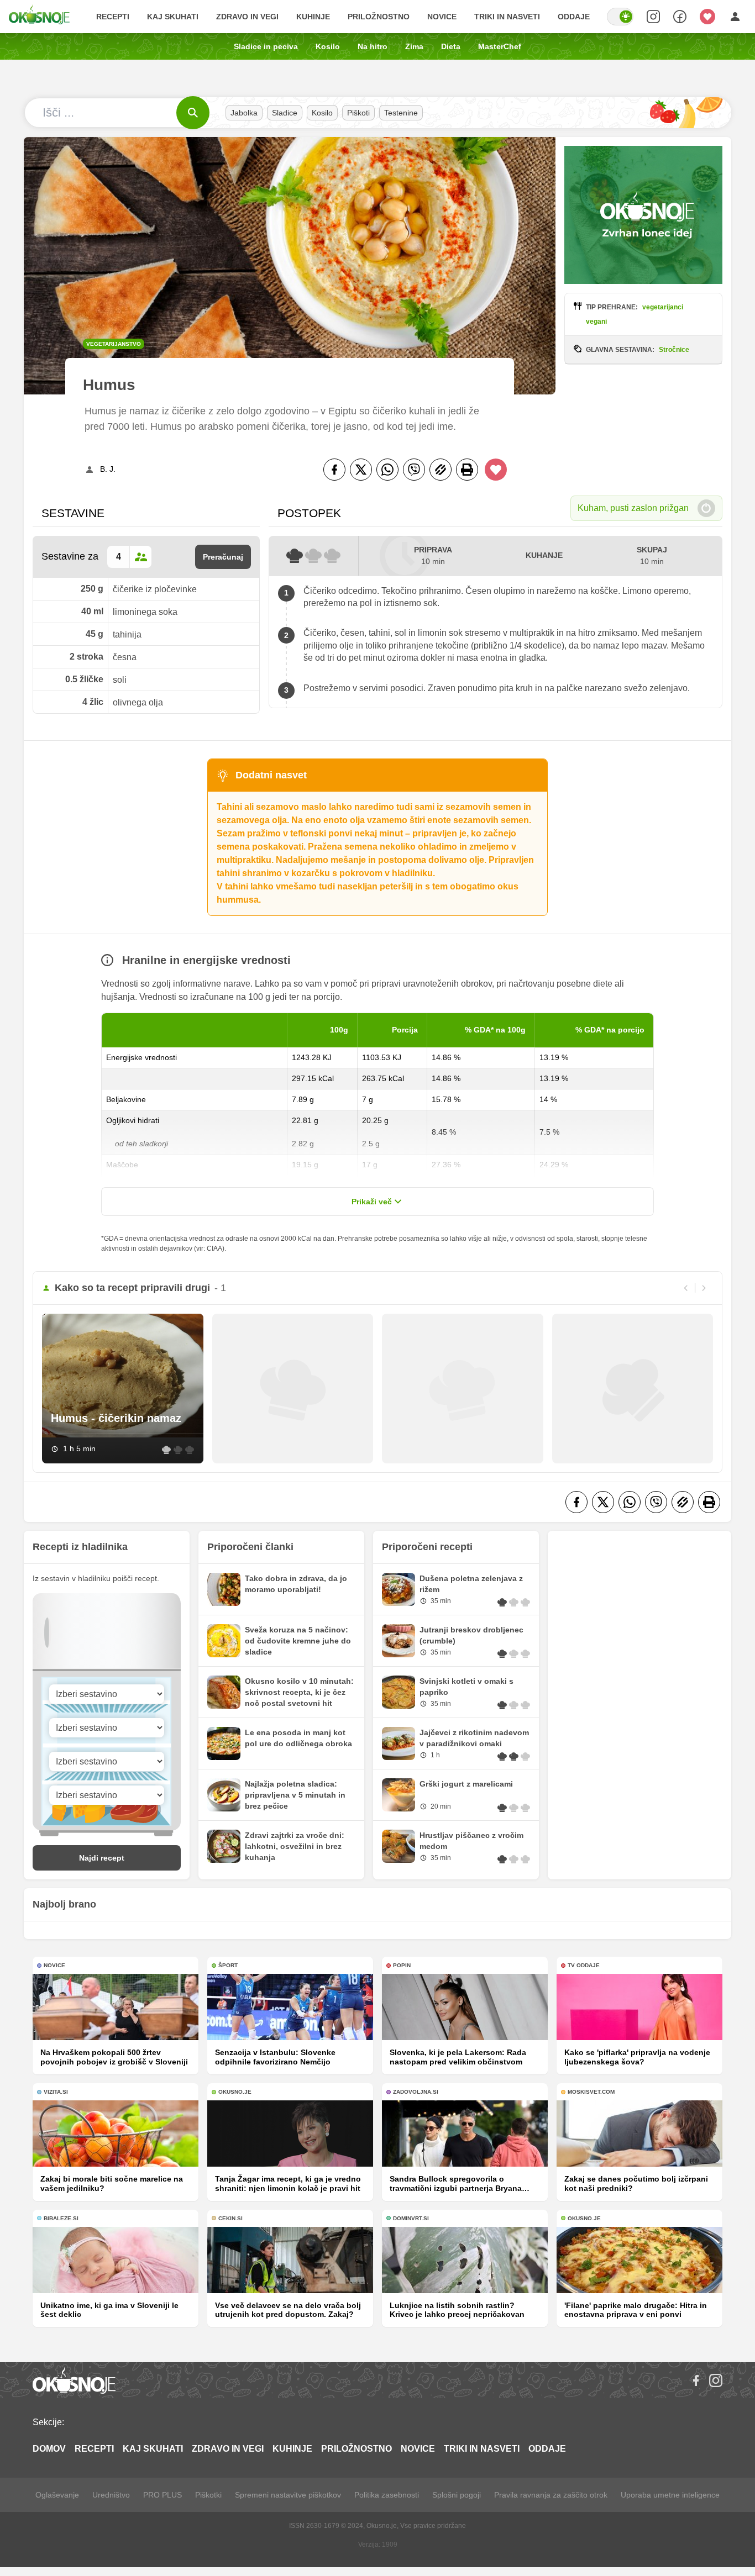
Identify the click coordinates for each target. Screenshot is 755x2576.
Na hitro (373, 46)
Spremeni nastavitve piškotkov (288, 2495)
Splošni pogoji (457, 2495)
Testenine (401, 113)
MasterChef (500, 46)
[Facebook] (334, 470)
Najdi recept (102, 1858)
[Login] (735, 17)
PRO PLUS (162, 2495)
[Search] (653, 17)
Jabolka (244, 113)
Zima (414, 46)
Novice (442, 17)
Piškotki (208, 2495)
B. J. (108, 469)
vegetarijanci (663, 307)
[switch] (620, 17)
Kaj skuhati (173, 17)
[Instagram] (716, 2380)
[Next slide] (704, 1288)
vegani (596, 322)
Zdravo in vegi (247, 17)
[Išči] (193, 113)
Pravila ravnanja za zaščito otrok (551, 2495)
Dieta (451, 46)
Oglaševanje (57, 2495)
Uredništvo (111, 2495)
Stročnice (674, 350)
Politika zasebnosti (387, 2495)
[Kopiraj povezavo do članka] (441, 470)
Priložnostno (379, 17)
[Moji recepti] (707, 17)
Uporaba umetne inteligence (670, 2495)
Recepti (113, 17)
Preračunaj (223, 557)
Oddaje (574, 17)
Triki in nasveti (507, 17)
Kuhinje (313, 17)
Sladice (285, 113)
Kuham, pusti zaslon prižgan (633, 508)
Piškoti (358, 113)
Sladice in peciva (266, 46)
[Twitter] (361, 470)
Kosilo (328, 46)
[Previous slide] (686, 1288)
